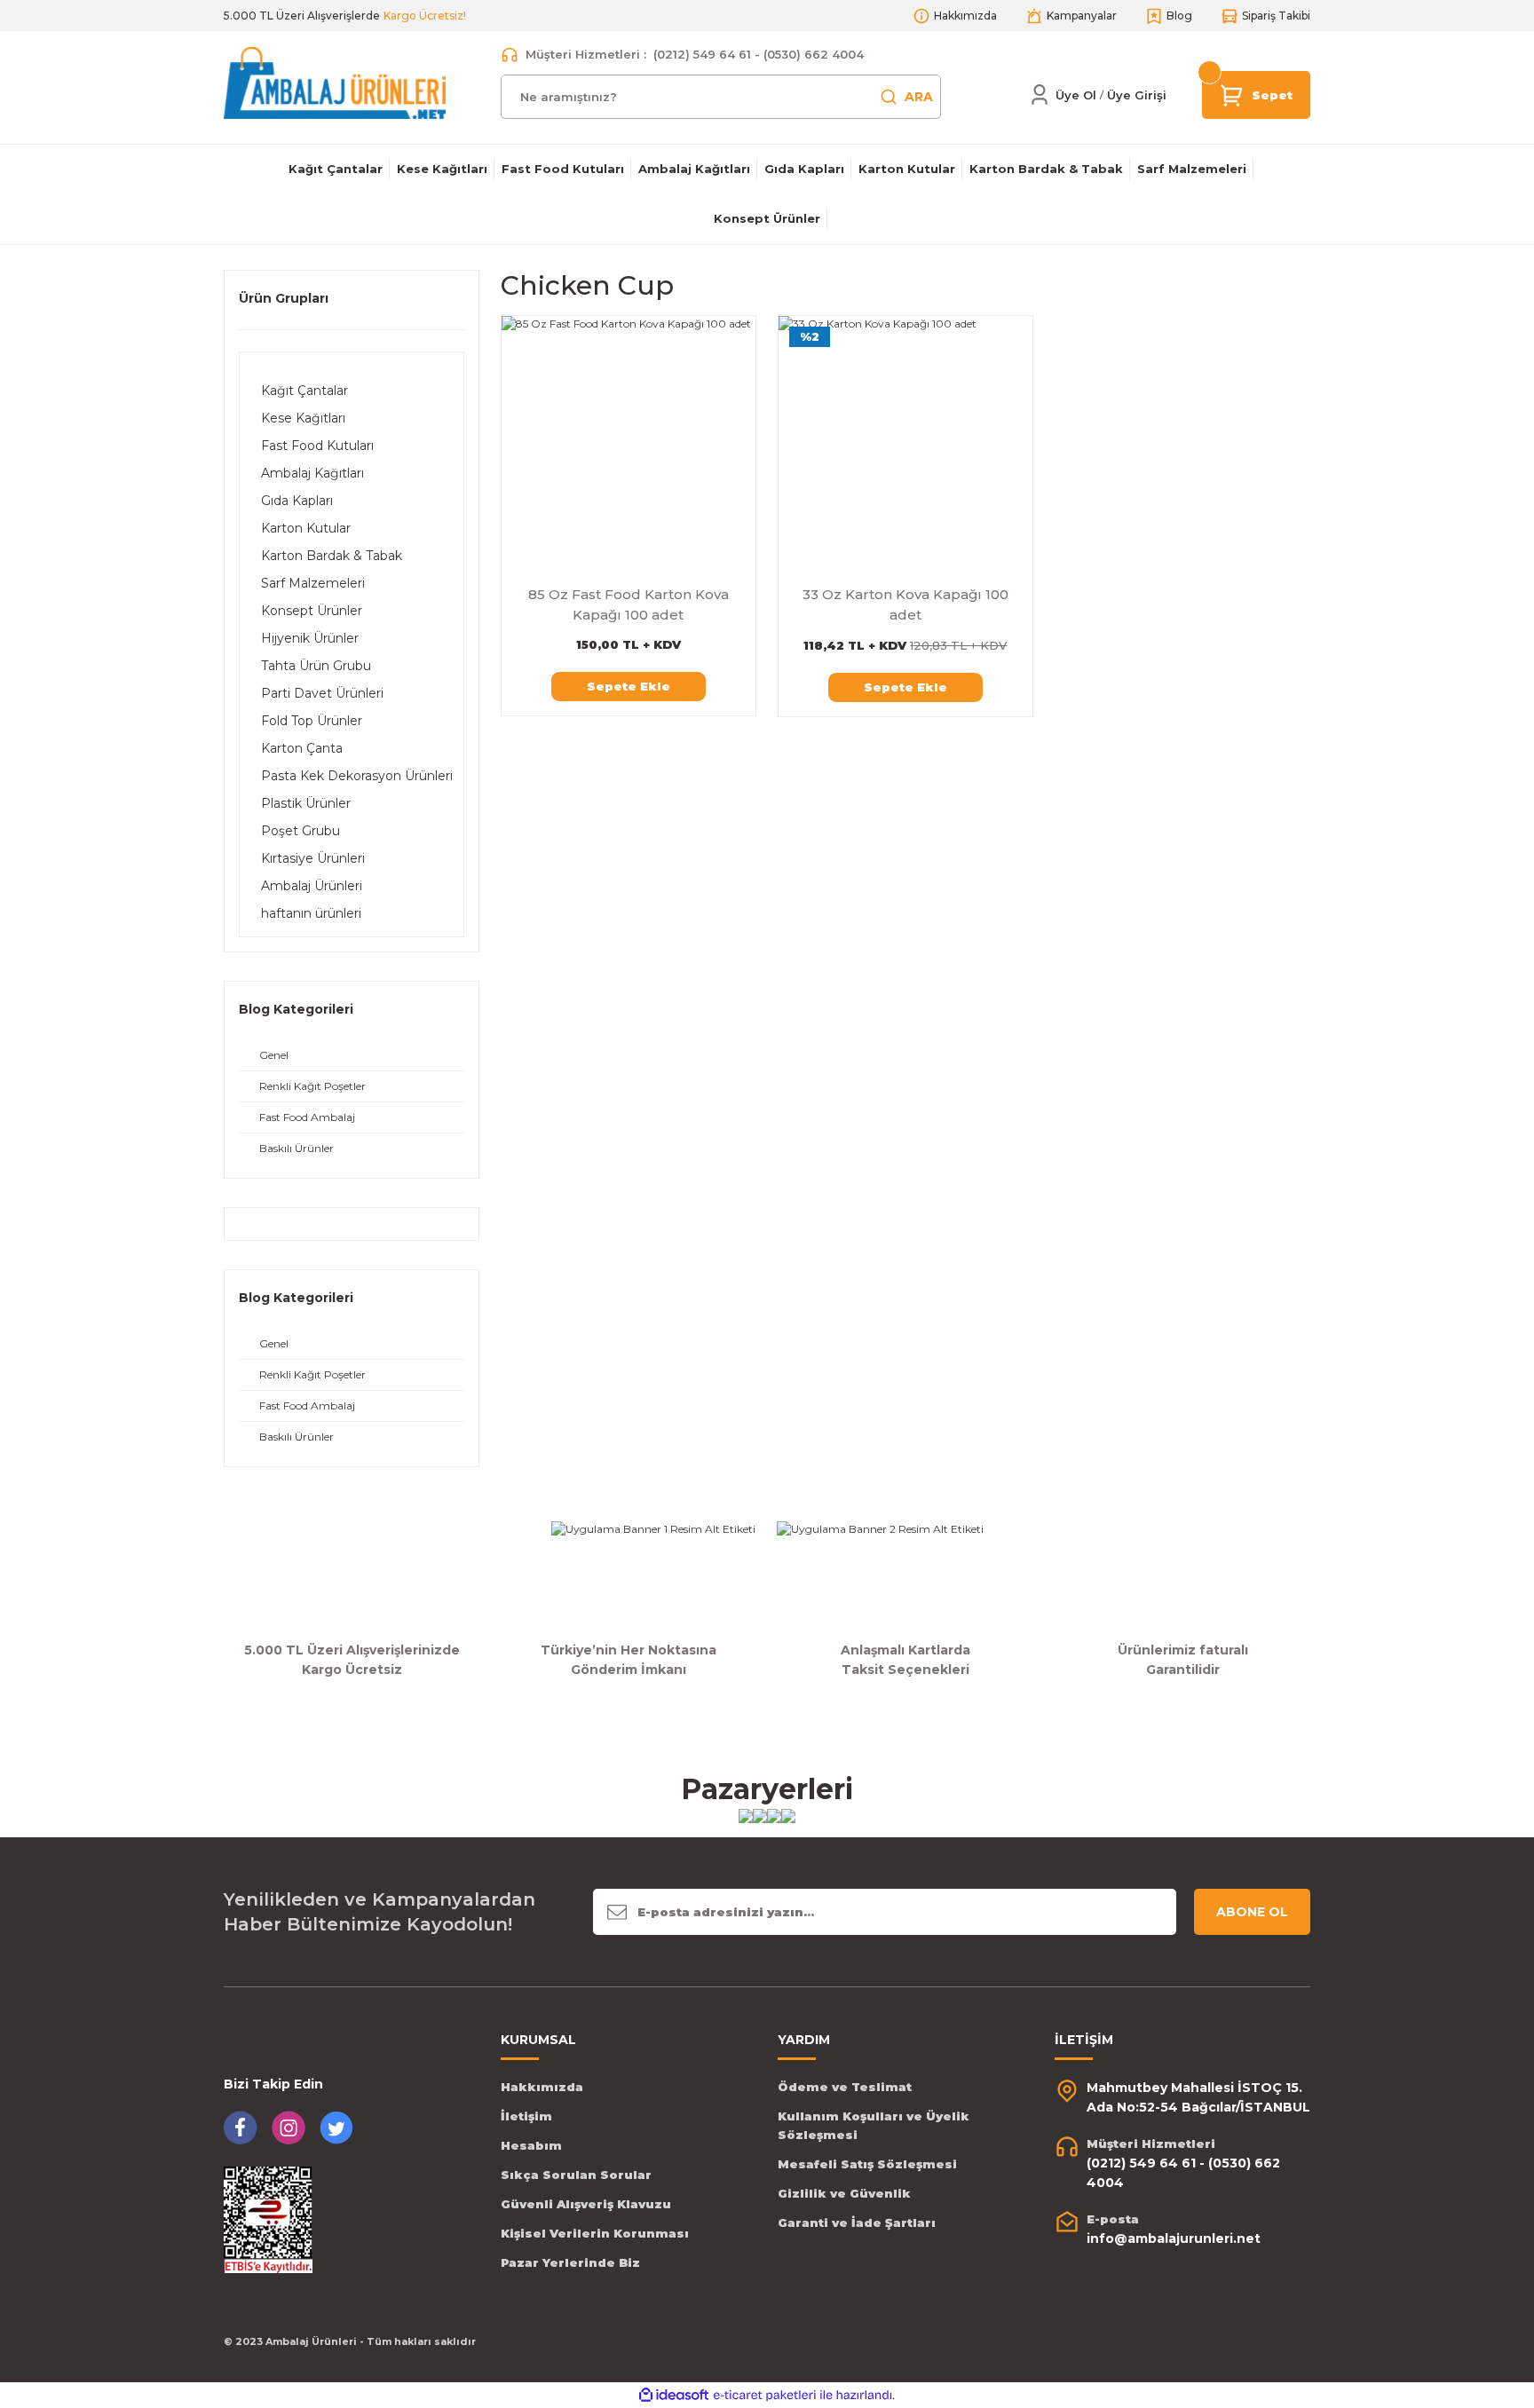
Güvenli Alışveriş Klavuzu (586, 2204)
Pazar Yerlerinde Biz (570, 2262)
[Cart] (1232, 94)
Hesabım (531, 2145)
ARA (919, 97)
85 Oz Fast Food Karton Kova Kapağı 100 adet (629, 604)
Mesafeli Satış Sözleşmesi (867, 2164)
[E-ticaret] (765, 2396)
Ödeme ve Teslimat (845, 2087)
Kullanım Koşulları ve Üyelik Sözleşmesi (874, 2125)
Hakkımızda (542, 2087)
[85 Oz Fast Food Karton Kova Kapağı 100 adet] (629, 443)
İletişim (526, 2116)
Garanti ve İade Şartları (857, 2222)
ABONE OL (1252, 1912)
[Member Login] (1040, 95)
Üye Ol (1076, 95)
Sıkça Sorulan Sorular (576, 2175)
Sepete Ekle (629, 686)
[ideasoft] (674, 2395)
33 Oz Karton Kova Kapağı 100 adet (905, 604)
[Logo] (335, 82)
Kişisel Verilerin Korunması (595, 2233)
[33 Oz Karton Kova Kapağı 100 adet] (905, 443)
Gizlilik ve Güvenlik (844, 2193)
